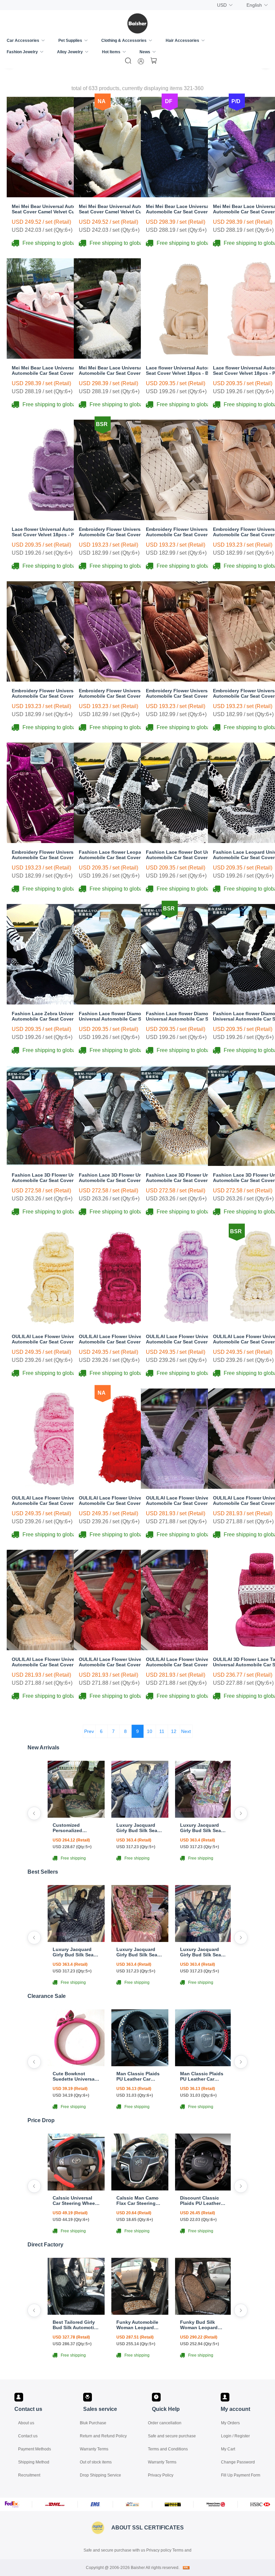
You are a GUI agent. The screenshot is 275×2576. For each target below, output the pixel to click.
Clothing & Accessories (124, 41)
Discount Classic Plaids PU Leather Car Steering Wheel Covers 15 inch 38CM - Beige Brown (203, 2201)
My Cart (228, 2449)
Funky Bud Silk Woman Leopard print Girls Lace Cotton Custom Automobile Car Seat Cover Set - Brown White (204, 2325)
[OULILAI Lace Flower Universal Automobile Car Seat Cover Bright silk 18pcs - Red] (124, 1487)
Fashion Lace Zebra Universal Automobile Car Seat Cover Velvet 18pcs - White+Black (50, 1016)
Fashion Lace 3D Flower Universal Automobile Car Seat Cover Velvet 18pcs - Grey (118, 1178)
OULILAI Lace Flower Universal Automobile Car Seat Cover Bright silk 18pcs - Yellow (55, 1339)
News (145, 52)
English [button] (254, 5)
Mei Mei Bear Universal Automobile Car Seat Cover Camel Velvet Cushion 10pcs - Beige (123, 209)
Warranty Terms (94, 2449)
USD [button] (222, 5)
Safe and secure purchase (172, 2436)
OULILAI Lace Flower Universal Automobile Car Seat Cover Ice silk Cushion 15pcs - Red (118, 1662)
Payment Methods (35, 2449)
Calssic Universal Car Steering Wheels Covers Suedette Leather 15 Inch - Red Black (76, 2201)
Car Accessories (23, 41)
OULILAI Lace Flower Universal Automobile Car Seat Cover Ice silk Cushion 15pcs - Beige (51, 1662)
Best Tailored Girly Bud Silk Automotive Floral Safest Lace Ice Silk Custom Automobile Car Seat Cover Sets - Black (76, 2325)
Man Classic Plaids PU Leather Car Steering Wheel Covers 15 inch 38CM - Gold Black (138, 2076)
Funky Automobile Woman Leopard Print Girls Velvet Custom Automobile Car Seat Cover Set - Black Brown (139, 2325)
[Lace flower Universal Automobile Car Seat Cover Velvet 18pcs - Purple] (57, 518)
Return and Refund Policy (103, 2436)
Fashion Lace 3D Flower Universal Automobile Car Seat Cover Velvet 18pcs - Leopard (185, 1178)
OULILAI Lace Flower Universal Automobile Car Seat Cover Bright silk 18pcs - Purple (189, 1339)
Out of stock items (96, 2462)
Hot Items (111, 52)
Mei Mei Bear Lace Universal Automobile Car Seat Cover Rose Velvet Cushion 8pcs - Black (191, 209)
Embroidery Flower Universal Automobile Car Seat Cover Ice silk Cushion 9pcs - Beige (185, 532)
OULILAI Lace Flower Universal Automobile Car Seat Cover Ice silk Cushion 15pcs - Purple (185, 1501)
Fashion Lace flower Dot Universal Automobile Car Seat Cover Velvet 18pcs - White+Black (185, 855)
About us (26, 2423)
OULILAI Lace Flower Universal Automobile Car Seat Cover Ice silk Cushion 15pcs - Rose (185, 1662)
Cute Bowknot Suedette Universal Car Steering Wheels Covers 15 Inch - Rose (76, 2076)
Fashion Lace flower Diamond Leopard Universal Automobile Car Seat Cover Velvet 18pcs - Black (190, 1016)
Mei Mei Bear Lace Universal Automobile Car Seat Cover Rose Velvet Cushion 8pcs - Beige (124, 370)
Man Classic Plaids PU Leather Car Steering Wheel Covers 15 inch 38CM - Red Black (202, 2076)
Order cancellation (165, 2423)
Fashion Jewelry (22, 52)
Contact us (28, 2436)
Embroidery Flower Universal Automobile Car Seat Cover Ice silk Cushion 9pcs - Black (118, 532)
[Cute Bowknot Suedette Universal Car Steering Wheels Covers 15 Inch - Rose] (76, 2064)
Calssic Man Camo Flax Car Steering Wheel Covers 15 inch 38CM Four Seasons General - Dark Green (137, 2201)
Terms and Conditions (168, 2449)
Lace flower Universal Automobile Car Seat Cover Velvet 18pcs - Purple (55, 532)
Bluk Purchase (93, 2423)
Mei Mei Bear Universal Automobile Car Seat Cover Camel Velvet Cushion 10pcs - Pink (56, 209)
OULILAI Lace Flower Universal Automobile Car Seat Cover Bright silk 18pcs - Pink (55, 1501)
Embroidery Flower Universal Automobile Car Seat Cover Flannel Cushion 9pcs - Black (52, 693)
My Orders (230, 2423)
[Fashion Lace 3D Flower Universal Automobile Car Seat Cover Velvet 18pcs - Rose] (57, 1164)
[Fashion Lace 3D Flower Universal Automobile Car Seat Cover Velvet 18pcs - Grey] (124, 1164)
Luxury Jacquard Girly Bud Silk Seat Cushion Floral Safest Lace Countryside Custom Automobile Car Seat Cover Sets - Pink (203, 1828)
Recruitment (29, 2475)
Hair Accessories (182, 41)
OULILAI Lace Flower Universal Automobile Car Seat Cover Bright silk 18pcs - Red (122, 1501)
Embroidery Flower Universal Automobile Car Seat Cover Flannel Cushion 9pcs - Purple (119, 693)
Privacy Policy (161, 2475)
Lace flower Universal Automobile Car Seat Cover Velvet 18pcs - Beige (189, 370)
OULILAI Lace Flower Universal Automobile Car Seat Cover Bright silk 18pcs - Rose (122, 1339)
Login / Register (235, 2436)
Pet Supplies (70, 41)
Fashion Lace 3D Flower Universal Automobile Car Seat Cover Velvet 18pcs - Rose (51, 1178)
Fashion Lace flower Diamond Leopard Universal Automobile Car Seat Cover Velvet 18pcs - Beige (123, 1016)
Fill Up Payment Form (241, 2475)
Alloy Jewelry (70, 52)
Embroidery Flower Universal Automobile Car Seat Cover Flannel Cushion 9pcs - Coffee (186, 693)
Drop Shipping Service (100, 2475)
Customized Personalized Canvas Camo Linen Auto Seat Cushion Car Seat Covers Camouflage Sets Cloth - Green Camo (76, 1828)
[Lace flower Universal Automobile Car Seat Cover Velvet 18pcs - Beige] (191, 357)
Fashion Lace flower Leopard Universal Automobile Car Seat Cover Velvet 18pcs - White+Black (124, 855)
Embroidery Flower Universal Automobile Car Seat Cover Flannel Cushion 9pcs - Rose (52, 855)
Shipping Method (34, 2462)
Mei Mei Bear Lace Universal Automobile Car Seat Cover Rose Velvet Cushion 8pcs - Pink (57, 370)
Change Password (238, 2462)
